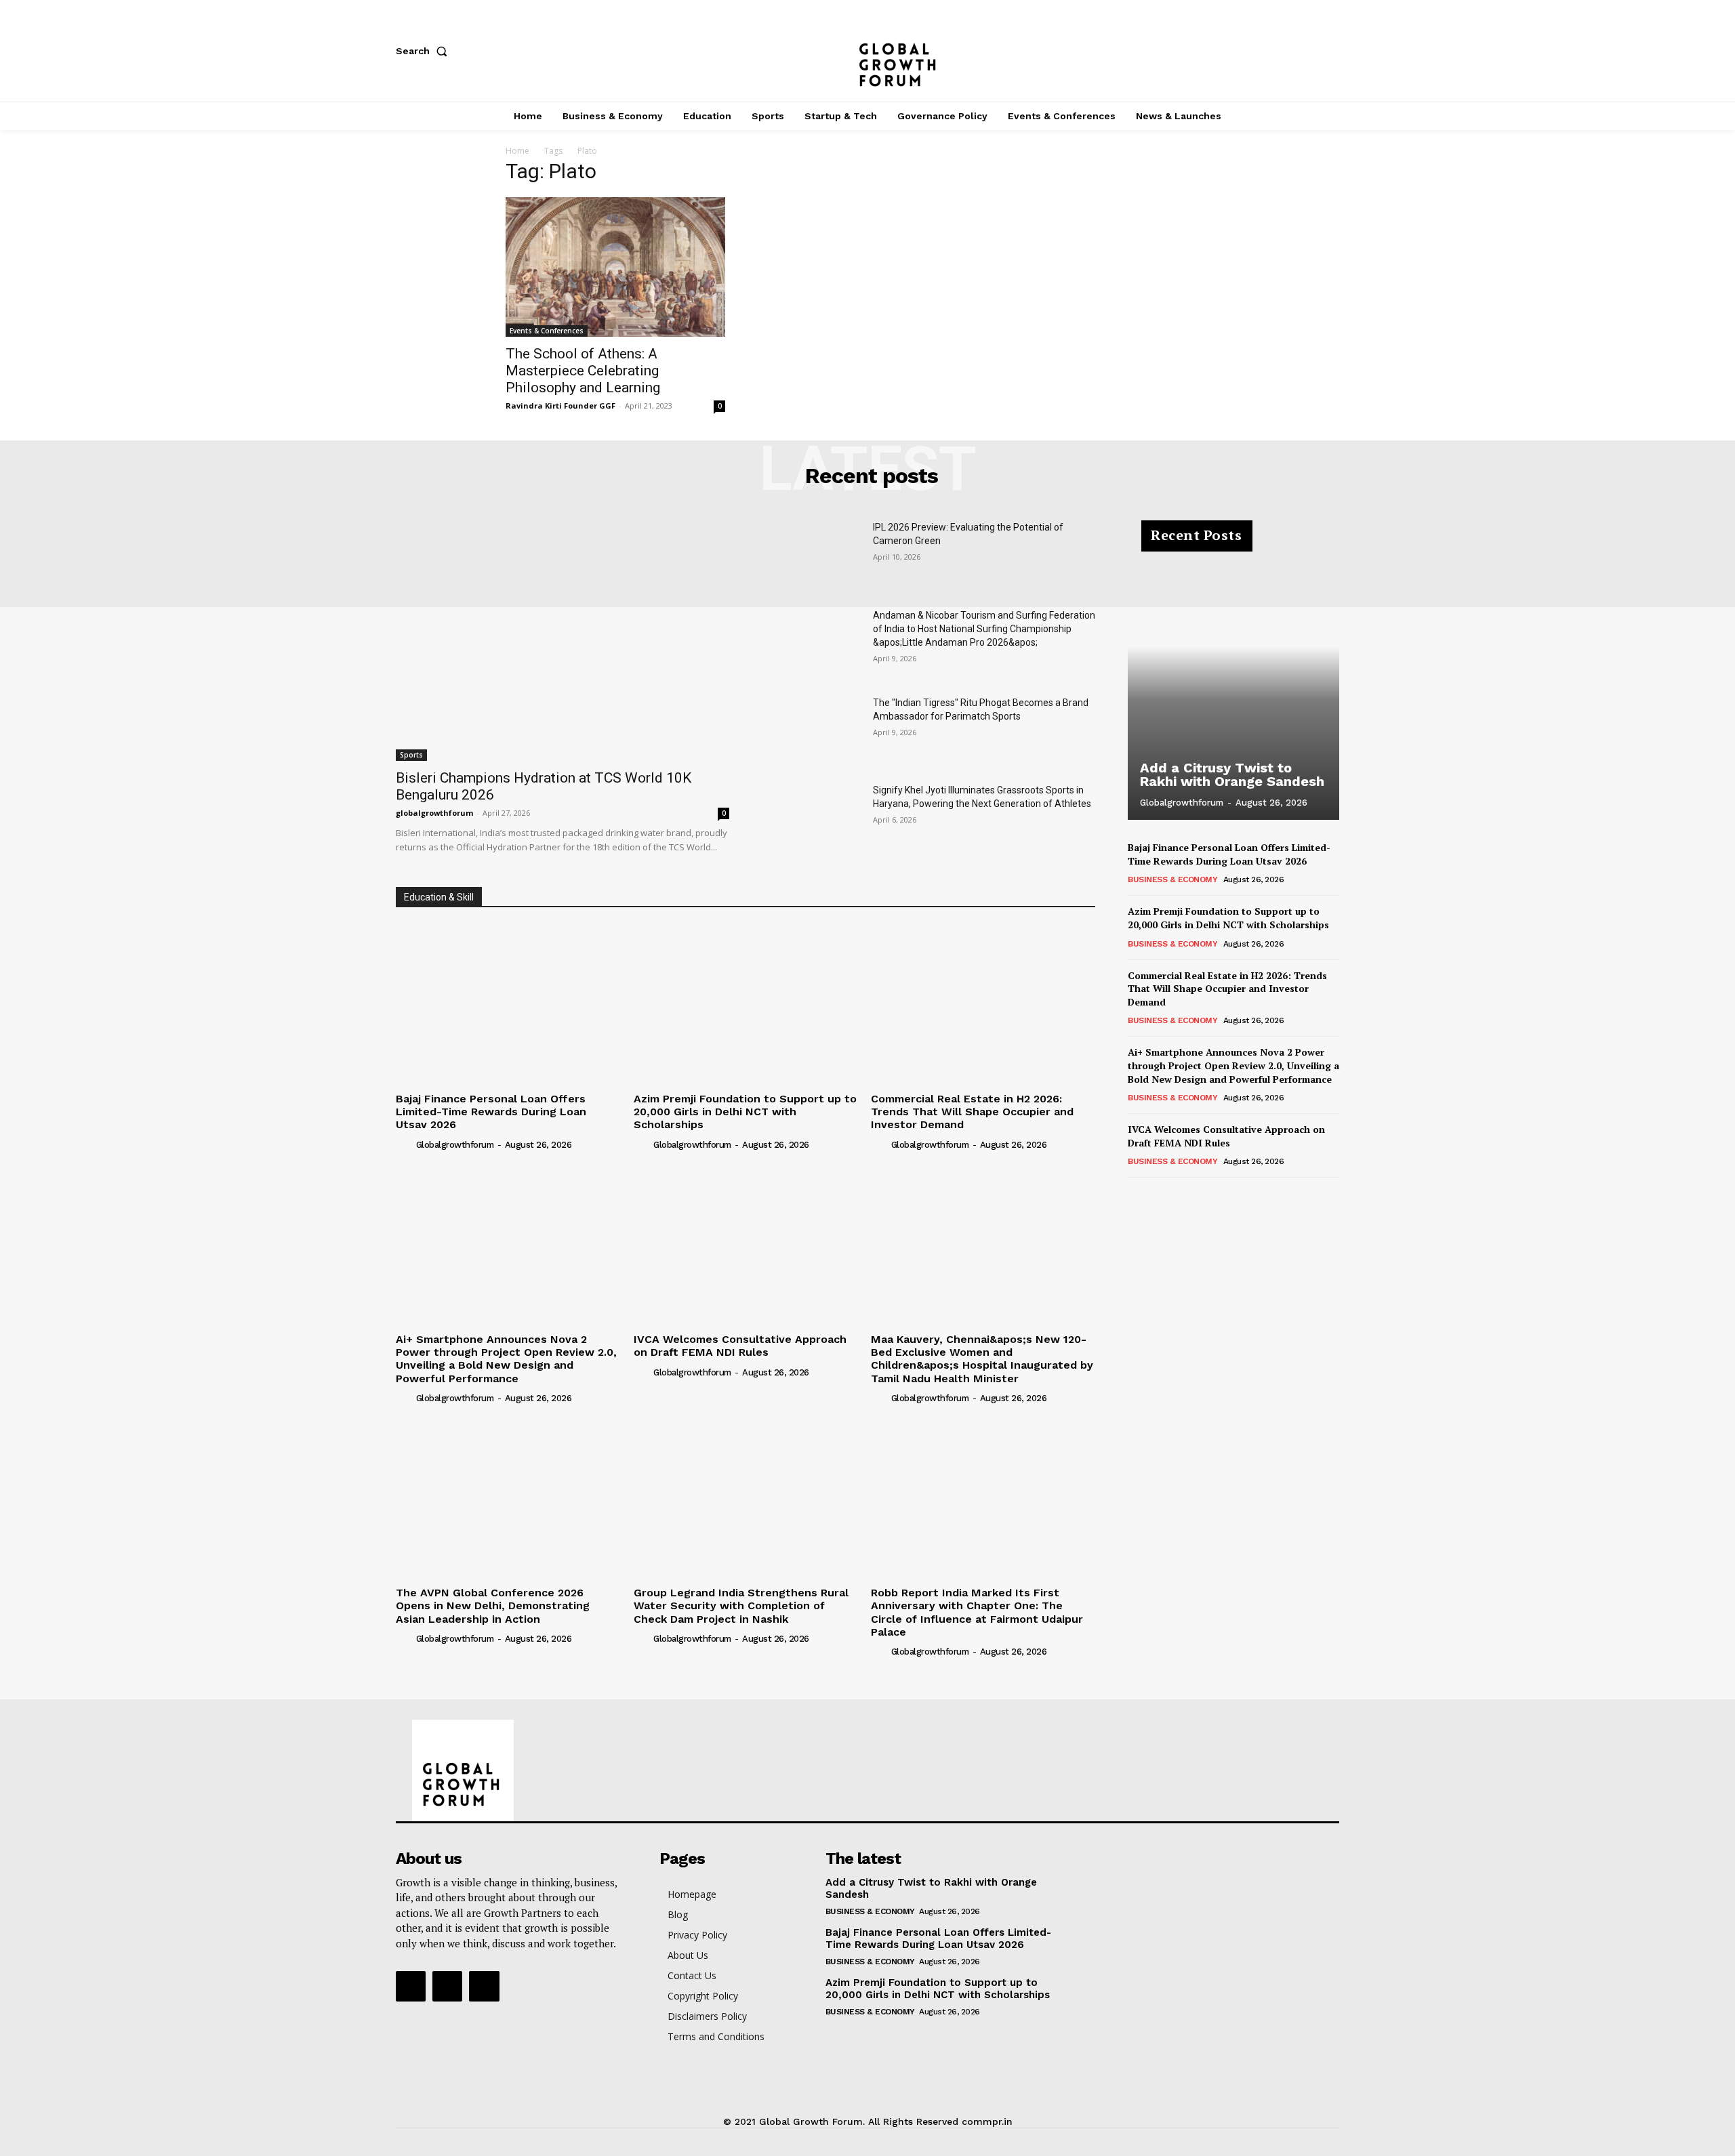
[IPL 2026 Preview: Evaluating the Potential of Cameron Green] (812, 555)
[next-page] (1158, 1196)
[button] (424, 51)
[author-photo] (405, 1144)
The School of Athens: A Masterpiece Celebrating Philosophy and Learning (583, 371)
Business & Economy (1172, 879)
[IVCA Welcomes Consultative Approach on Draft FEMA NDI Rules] (746, 1244)
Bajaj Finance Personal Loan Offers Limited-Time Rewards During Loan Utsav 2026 (491, 1112)
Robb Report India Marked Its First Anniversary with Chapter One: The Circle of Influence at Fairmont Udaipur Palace (977, 1612)
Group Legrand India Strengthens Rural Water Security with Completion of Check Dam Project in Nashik (741, 1605)
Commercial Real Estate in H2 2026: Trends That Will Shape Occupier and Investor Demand (972, 1112)
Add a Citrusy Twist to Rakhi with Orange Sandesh (1232, 774)
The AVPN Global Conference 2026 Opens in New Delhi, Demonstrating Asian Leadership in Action (493, 1605)
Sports (411, 755)
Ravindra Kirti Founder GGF (560, 406)
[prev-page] (1136, 1196)
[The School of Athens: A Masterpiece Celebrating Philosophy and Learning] (615, 267)
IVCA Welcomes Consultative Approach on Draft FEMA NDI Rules (740, 1346)
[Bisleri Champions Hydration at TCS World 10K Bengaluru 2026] (563, 640)
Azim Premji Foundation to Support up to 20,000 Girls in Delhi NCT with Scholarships (745, 1112)
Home (517, 151)
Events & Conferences (547, 331)
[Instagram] (1288, 51)
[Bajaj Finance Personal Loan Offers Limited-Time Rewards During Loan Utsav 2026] (508, 1003)
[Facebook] (1243, 51)
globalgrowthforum (434, 813)
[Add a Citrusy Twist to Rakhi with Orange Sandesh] (1233, 678)
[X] (1332, 51)
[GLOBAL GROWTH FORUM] (868, 51)
